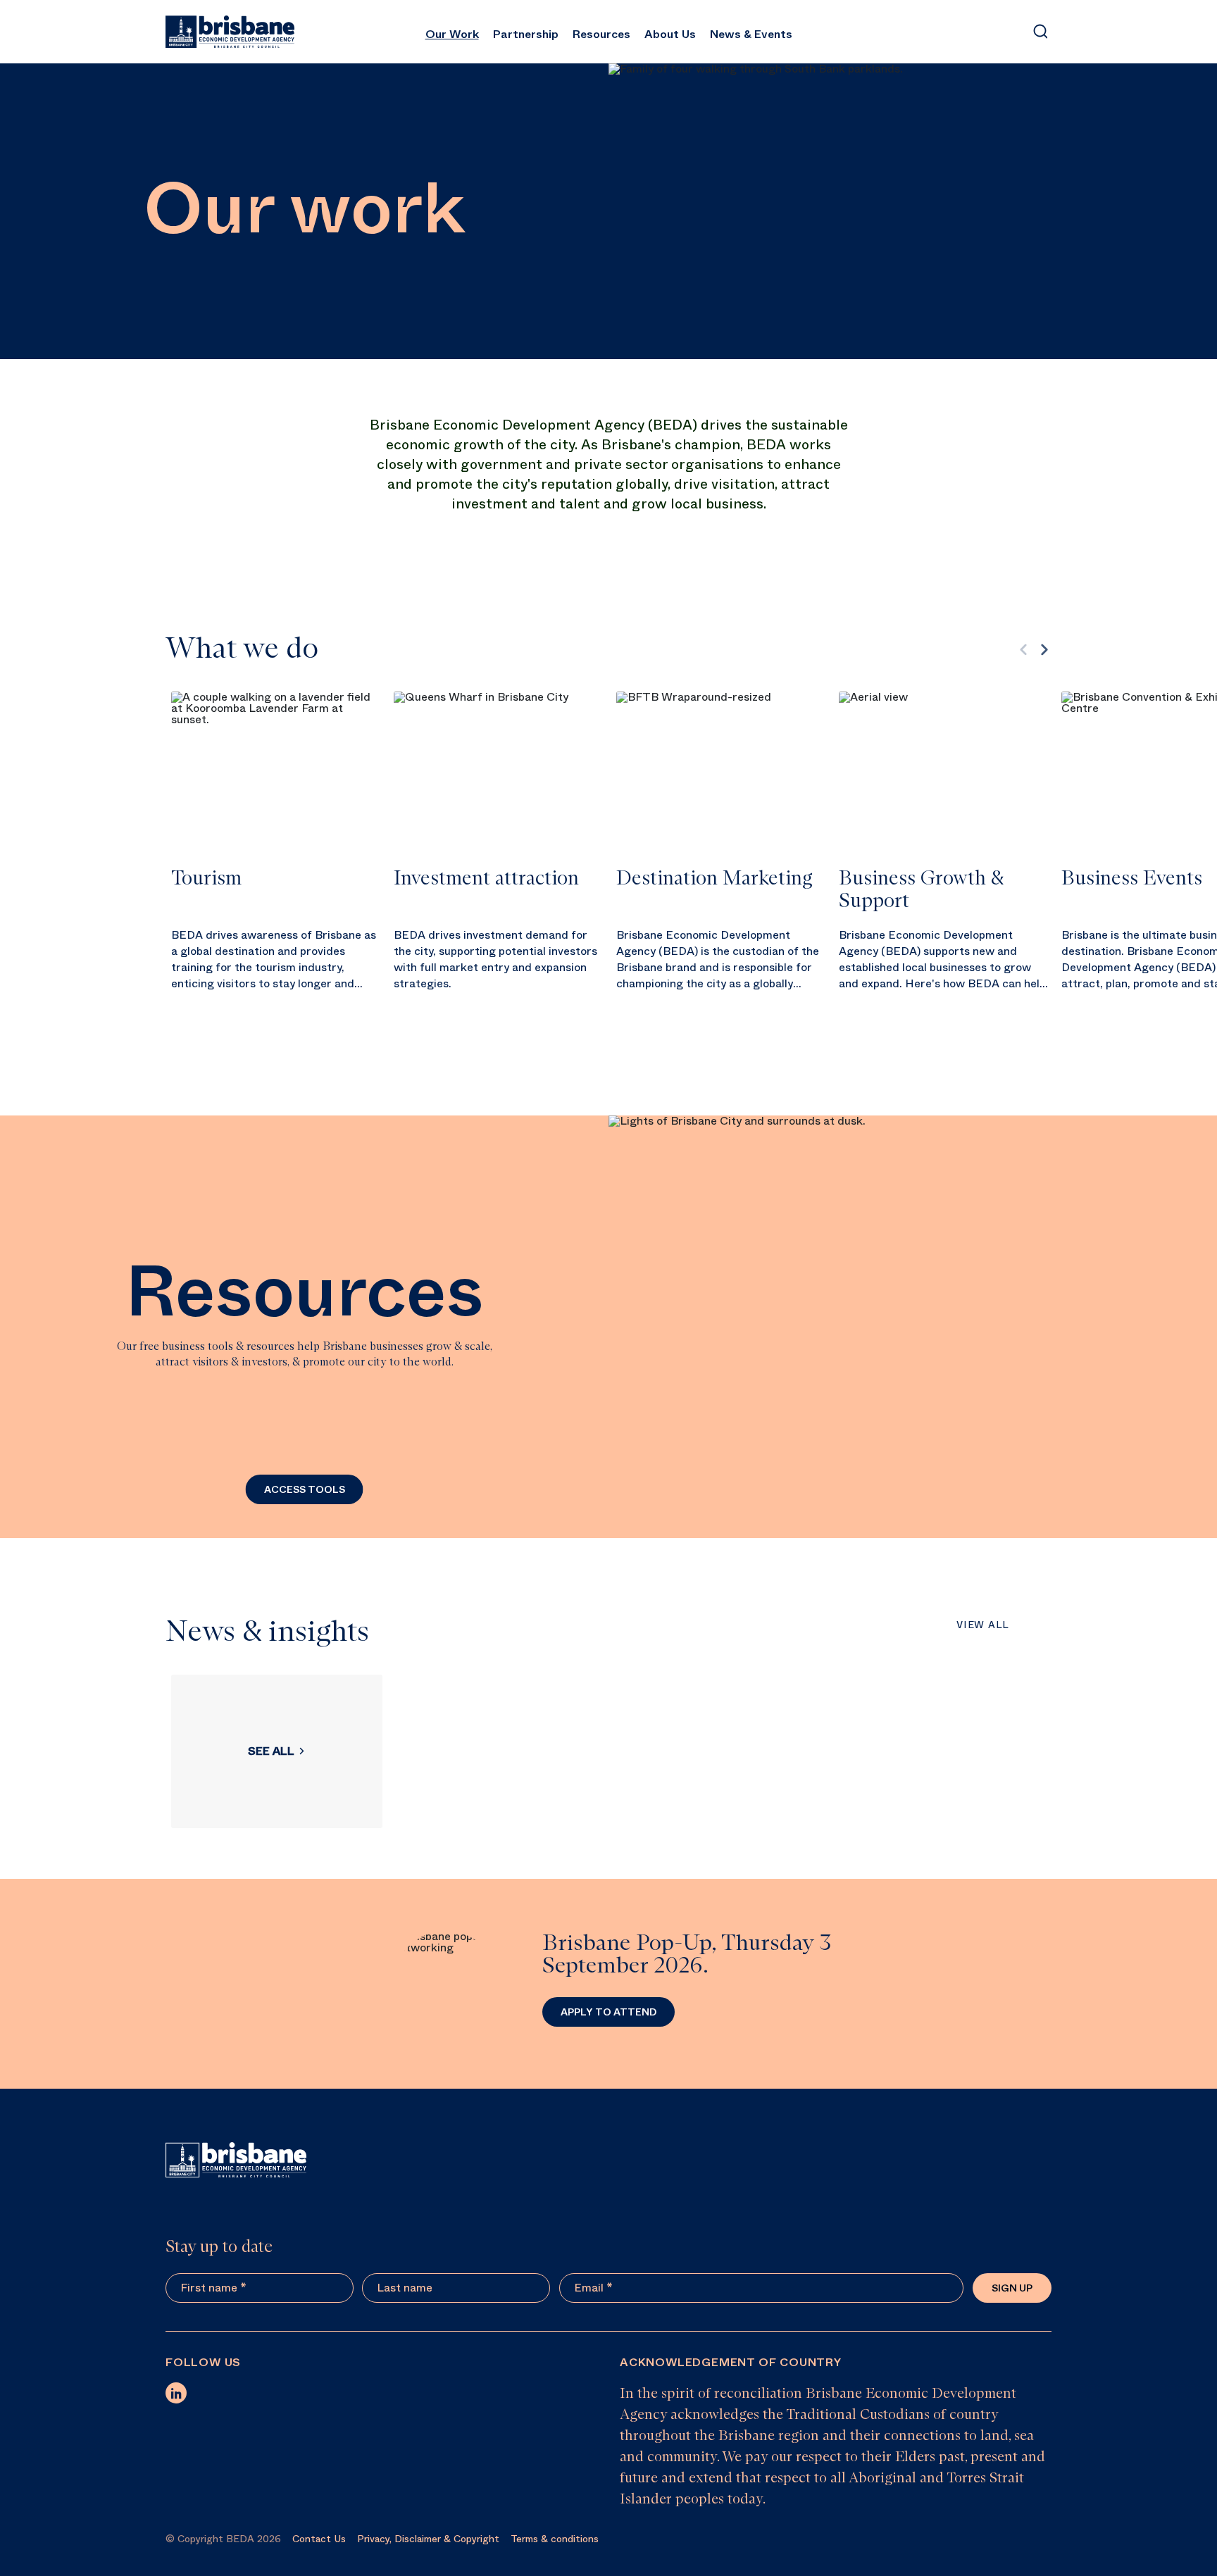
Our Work (452, 34)
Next (1044, 649)
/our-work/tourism (277, 861)
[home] (230, 32)
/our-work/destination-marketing (722, 861)
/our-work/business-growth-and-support (944, 861)
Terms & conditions (555, 2539)
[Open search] (1040, 32)
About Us (670, 34)
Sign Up (1012, 2288)
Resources (601, 34)
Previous (1023, 649)
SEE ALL (271, 1751)
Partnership (526, 34)
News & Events (751, 34)
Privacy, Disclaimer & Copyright (428, 2539)
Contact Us (319, 2539)
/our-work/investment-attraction (499, 861)
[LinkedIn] (176, 2393)
